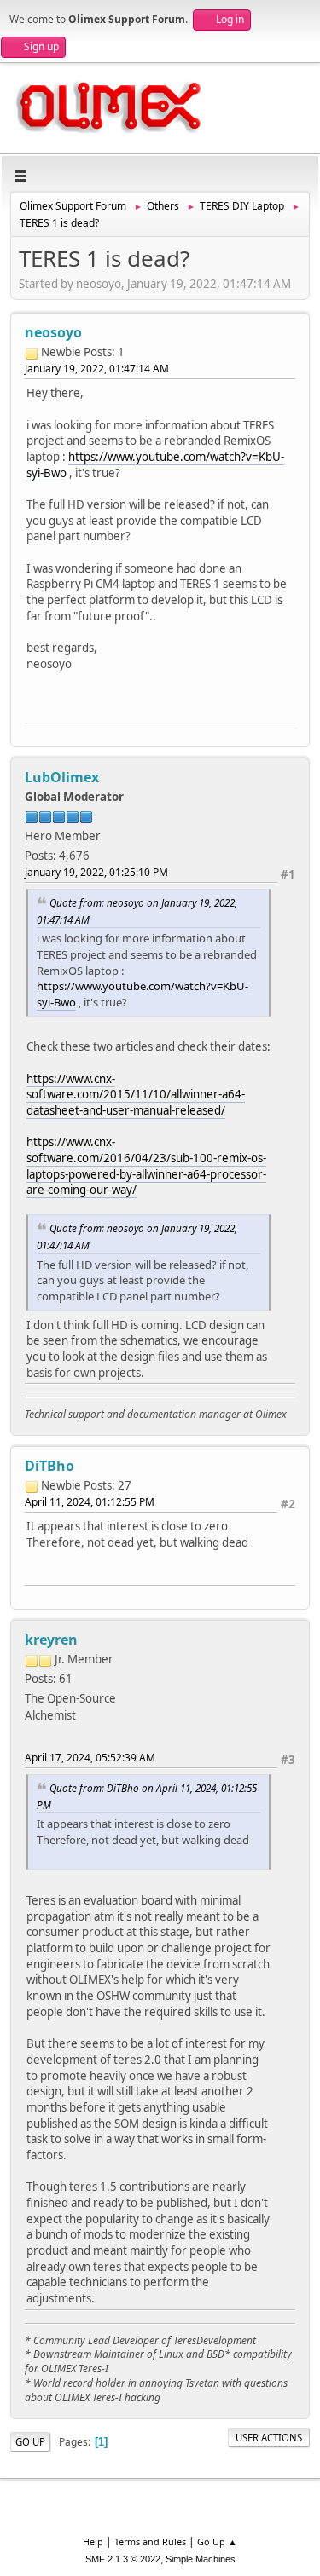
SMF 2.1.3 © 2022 (123, 2559)
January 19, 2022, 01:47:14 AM (97, 369)
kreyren (51, 1640)
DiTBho (49, 1466)
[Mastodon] (38, 1735)
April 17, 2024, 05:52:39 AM (90, 1758)
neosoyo (53, 332)
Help (93, 2541)
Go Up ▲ (217, 2541)
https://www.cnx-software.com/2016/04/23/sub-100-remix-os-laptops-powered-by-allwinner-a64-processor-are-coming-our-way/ (146, 1166)
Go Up (30, 2442)
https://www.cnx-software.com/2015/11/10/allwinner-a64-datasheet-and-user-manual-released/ (136, 1095)
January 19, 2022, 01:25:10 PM (96, 872)
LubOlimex (62, 777)
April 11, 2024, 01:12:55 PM (90, 1502)
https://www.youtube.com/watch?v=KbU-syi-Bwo (155, 465)
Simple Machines (201, 2559)
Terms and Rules (150, 2541)
